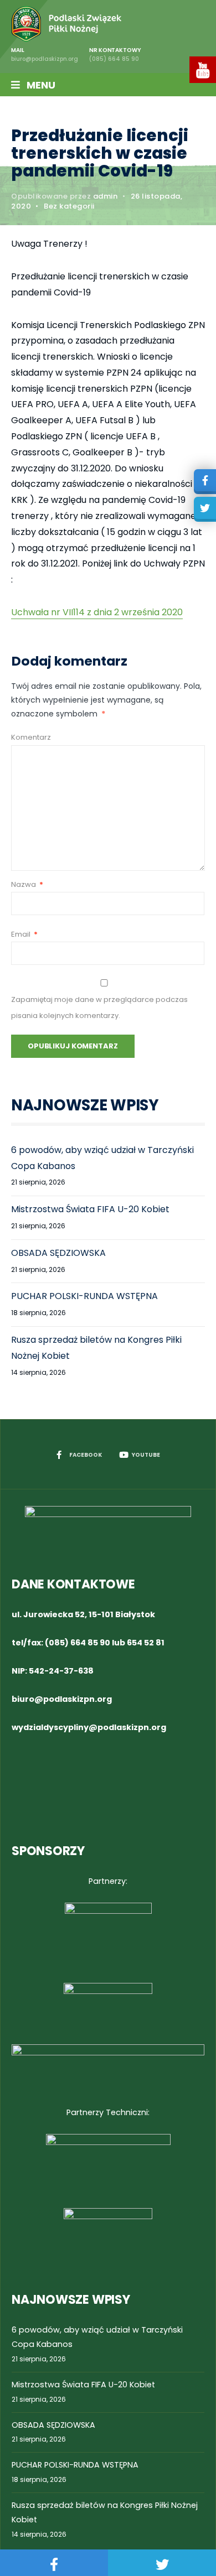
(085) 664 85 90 (78, 1643)
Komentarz (31, 737)
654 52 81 (146, 1643)
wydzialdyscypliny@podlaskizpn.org (89, 1727)
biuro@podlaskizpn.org (62, 1699)
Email (24, 934)
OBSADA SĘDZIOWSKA (58, 1253)
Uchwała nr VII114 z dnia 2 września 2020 (97, 612)
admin (106, 196)
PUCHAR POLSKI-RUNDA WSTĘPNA (84, 1296)
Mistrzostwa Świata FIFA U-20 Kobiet (90, 1209)
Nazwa (27, 884)
